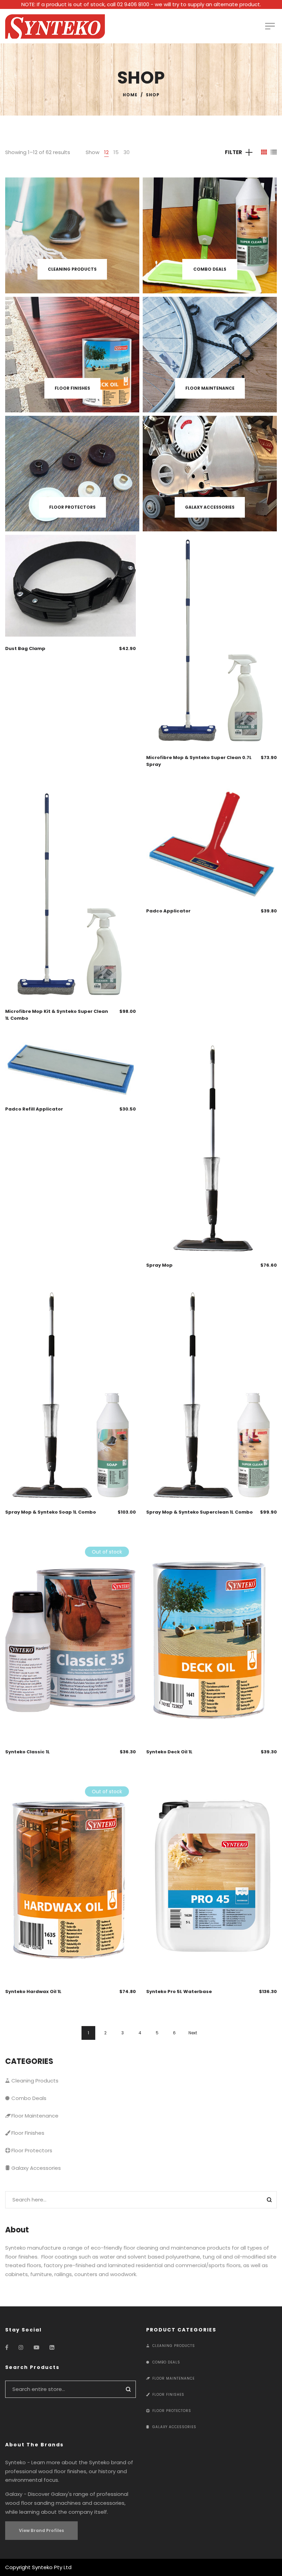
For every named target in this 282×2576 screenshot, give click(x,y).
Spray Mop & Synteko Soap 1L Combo (51, 1512)
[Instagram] (21, 2347)
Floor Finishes (28, 2133)
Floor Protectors (32, 2150)
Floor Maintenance (35, 2116)
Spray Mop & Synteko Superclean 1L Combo (199, 1512)
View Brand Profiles (41, 2530)
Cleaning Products (35, 2081)
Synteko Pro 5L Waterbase (179, 1991)
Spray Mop (159, 1265)
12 (106, 152)
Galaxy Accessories (36, 2168)
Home (130, 95)
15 (116, 152)
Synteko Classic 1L (28, 1752)
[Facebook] (7, 2347)
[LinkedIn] (52, 2347)
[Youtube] (36, 2347)
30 (127, 152)
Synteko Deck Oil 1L (169, 1752)
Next (193, 2033)
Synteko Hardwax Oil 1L (33, 1991)
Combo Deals (29, 2098)
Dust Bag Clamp (25, 648)
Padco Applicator (168, 911)
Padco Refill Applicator (34, 1109)
